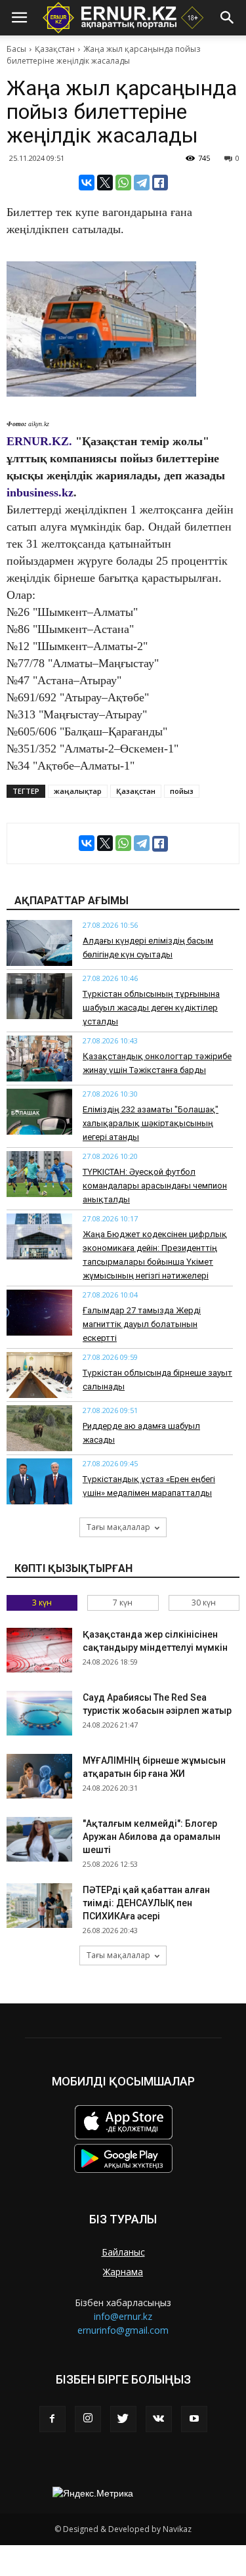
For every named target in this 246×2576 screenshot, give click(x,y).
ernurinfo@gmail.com (123, 2330)
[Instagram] (88, 2419)
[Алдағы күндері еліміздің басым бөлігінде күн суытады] (39, 943)
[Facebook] (52, 2419)
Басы (16, 49)
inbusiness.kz (40, 492)
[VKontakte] (159, 2419)
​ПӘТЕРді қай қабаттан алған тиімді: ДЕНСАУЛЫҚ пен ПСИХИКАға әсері (146, 1903)
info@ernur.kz (123, 2316)
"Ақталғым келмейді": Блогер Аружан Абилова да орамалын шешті (152, 1837)
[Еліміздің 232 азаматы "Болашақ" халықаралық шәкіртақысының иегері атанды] (39, 1112)
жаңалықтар (78, 791)
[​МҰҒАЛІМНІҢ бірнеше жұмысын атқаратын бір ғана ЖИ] (39, 1777)
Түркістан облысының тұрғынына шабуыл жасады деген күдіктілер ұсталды (151, 1008)
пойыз (182, 791)
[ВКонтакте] (87, 183)
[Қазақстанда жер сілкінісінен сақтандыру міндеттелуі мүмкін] (39, 1650)
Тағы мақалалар (118, 1527)
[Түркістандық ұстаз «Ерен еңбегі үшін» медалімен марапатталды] (39, 1481)
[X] (105, 183)
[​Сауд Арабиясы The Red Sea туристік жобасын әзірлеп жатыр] (39, 1714)
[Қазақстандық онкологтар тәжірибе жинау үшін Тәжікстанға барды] (39, 1059)
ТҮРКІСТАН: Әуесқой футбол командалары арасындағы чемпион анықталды (155, 1186)
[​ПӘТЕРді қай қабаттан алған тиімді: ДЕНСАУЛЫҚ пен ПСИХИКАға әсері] (39, 1906)
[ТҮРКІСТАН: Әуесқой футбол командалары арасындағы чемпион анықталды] (39, 1174)
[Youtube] (194, 2419)
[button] (228, 18)
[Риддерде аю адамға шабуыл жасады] (39, 1428)
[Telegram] (142, 183)
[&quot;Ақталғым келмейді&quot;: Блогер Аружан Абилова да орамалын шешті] (39, 1840)
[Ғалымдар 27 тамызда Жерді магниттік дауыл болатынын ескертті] (39, 1313)
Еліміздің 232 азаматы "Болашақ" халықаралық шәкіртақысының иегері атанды (151, 1123)
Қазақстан (55, 49)
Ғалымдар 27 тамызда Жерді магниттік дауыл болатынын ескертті (142, 1324)
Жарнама (123, 2272)
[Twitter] (123, 2419)
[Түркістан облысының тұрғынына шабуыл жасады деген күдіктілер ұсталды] (39, 996)
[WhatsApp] (123, 183)
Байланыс (123, 2252)
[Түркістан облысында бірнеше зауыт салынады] (39, 1375)
